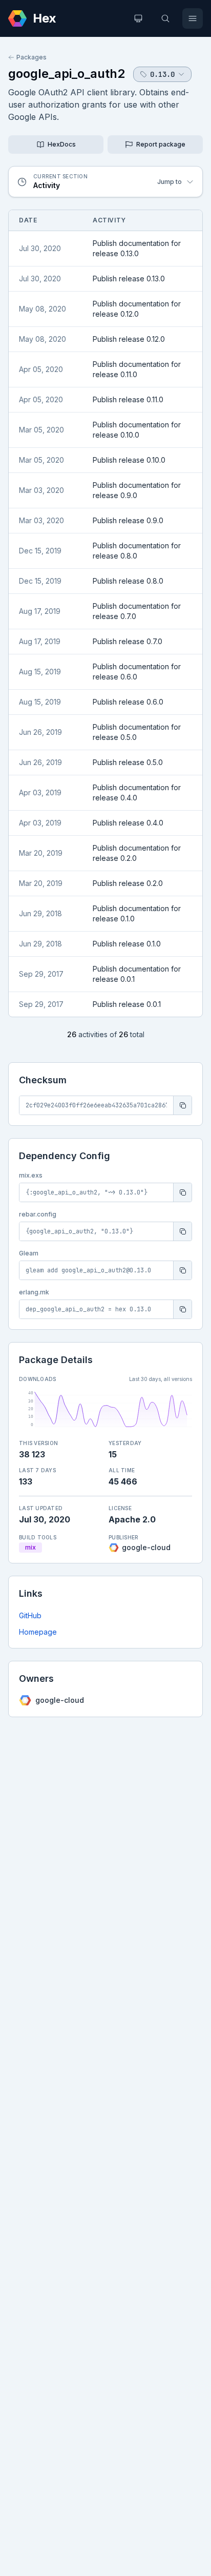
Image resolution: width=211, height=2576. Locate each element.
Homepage (38, 1632)
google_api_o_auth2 (67, 74)
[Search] (165, 18)
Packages (31, 57)
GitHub (30, 1615)
